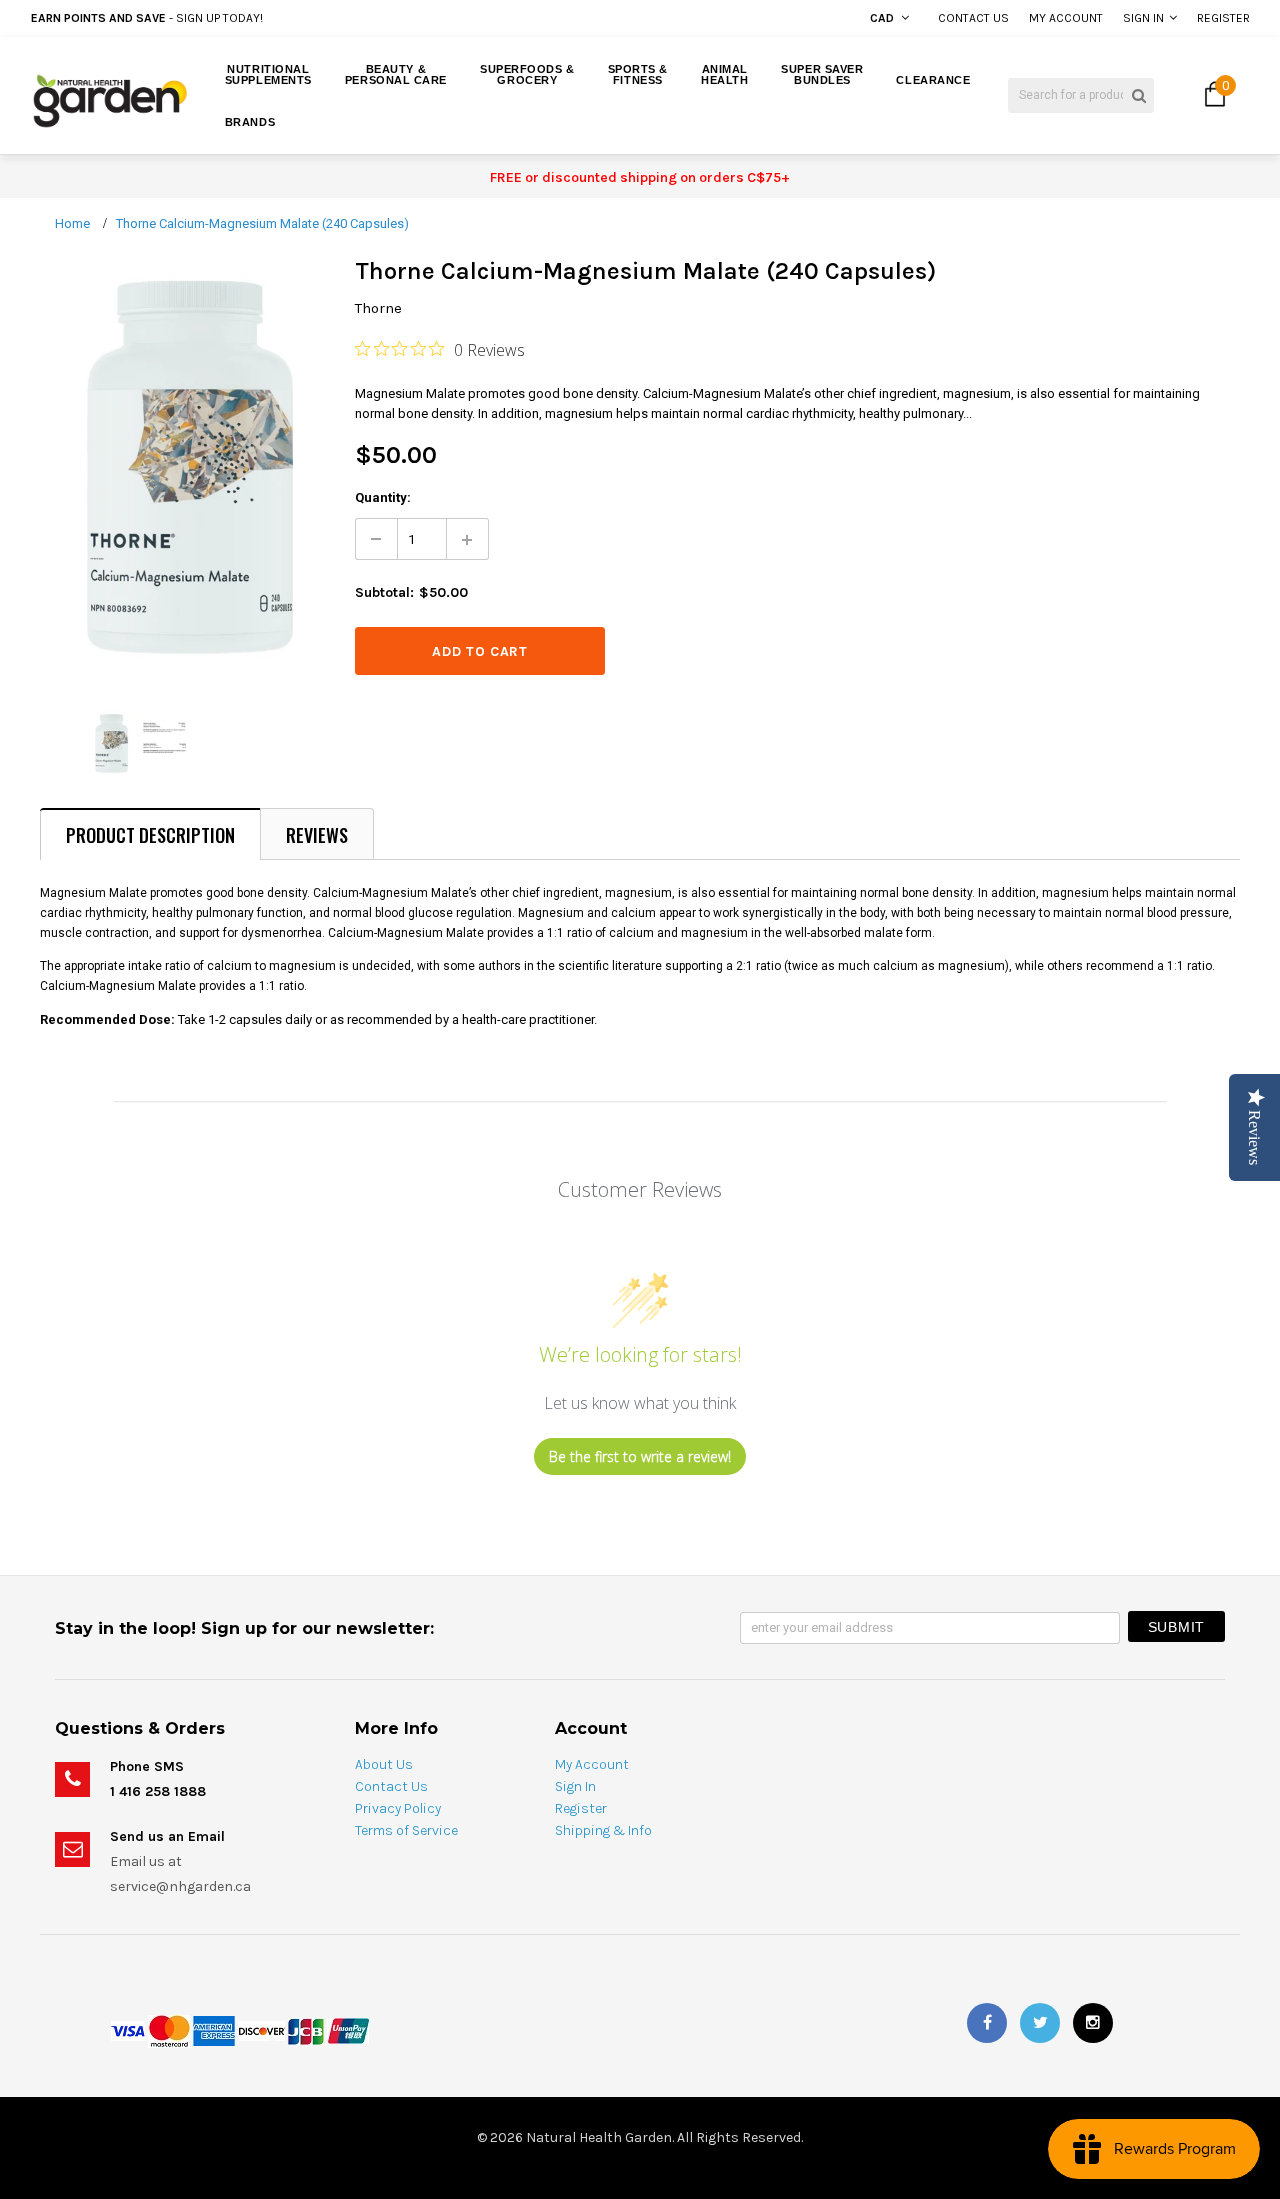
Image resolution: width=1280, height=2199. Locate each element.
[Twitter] (1040, 2023)
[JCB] (306, 2030)
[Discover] (261, 2030)
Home (72, 223)
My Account (1066, 18)
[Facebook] (987, 2023)
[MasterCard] (169, 2030)
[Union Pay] (348, 2030)
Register (1223, 18)
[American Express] (214, 2030)
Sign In (1143, 18)
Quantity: (383, 497)
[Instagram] (1093, 2023)
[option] (242, 18)
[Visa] (128, 2030)
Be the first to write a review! (640, 1456)
